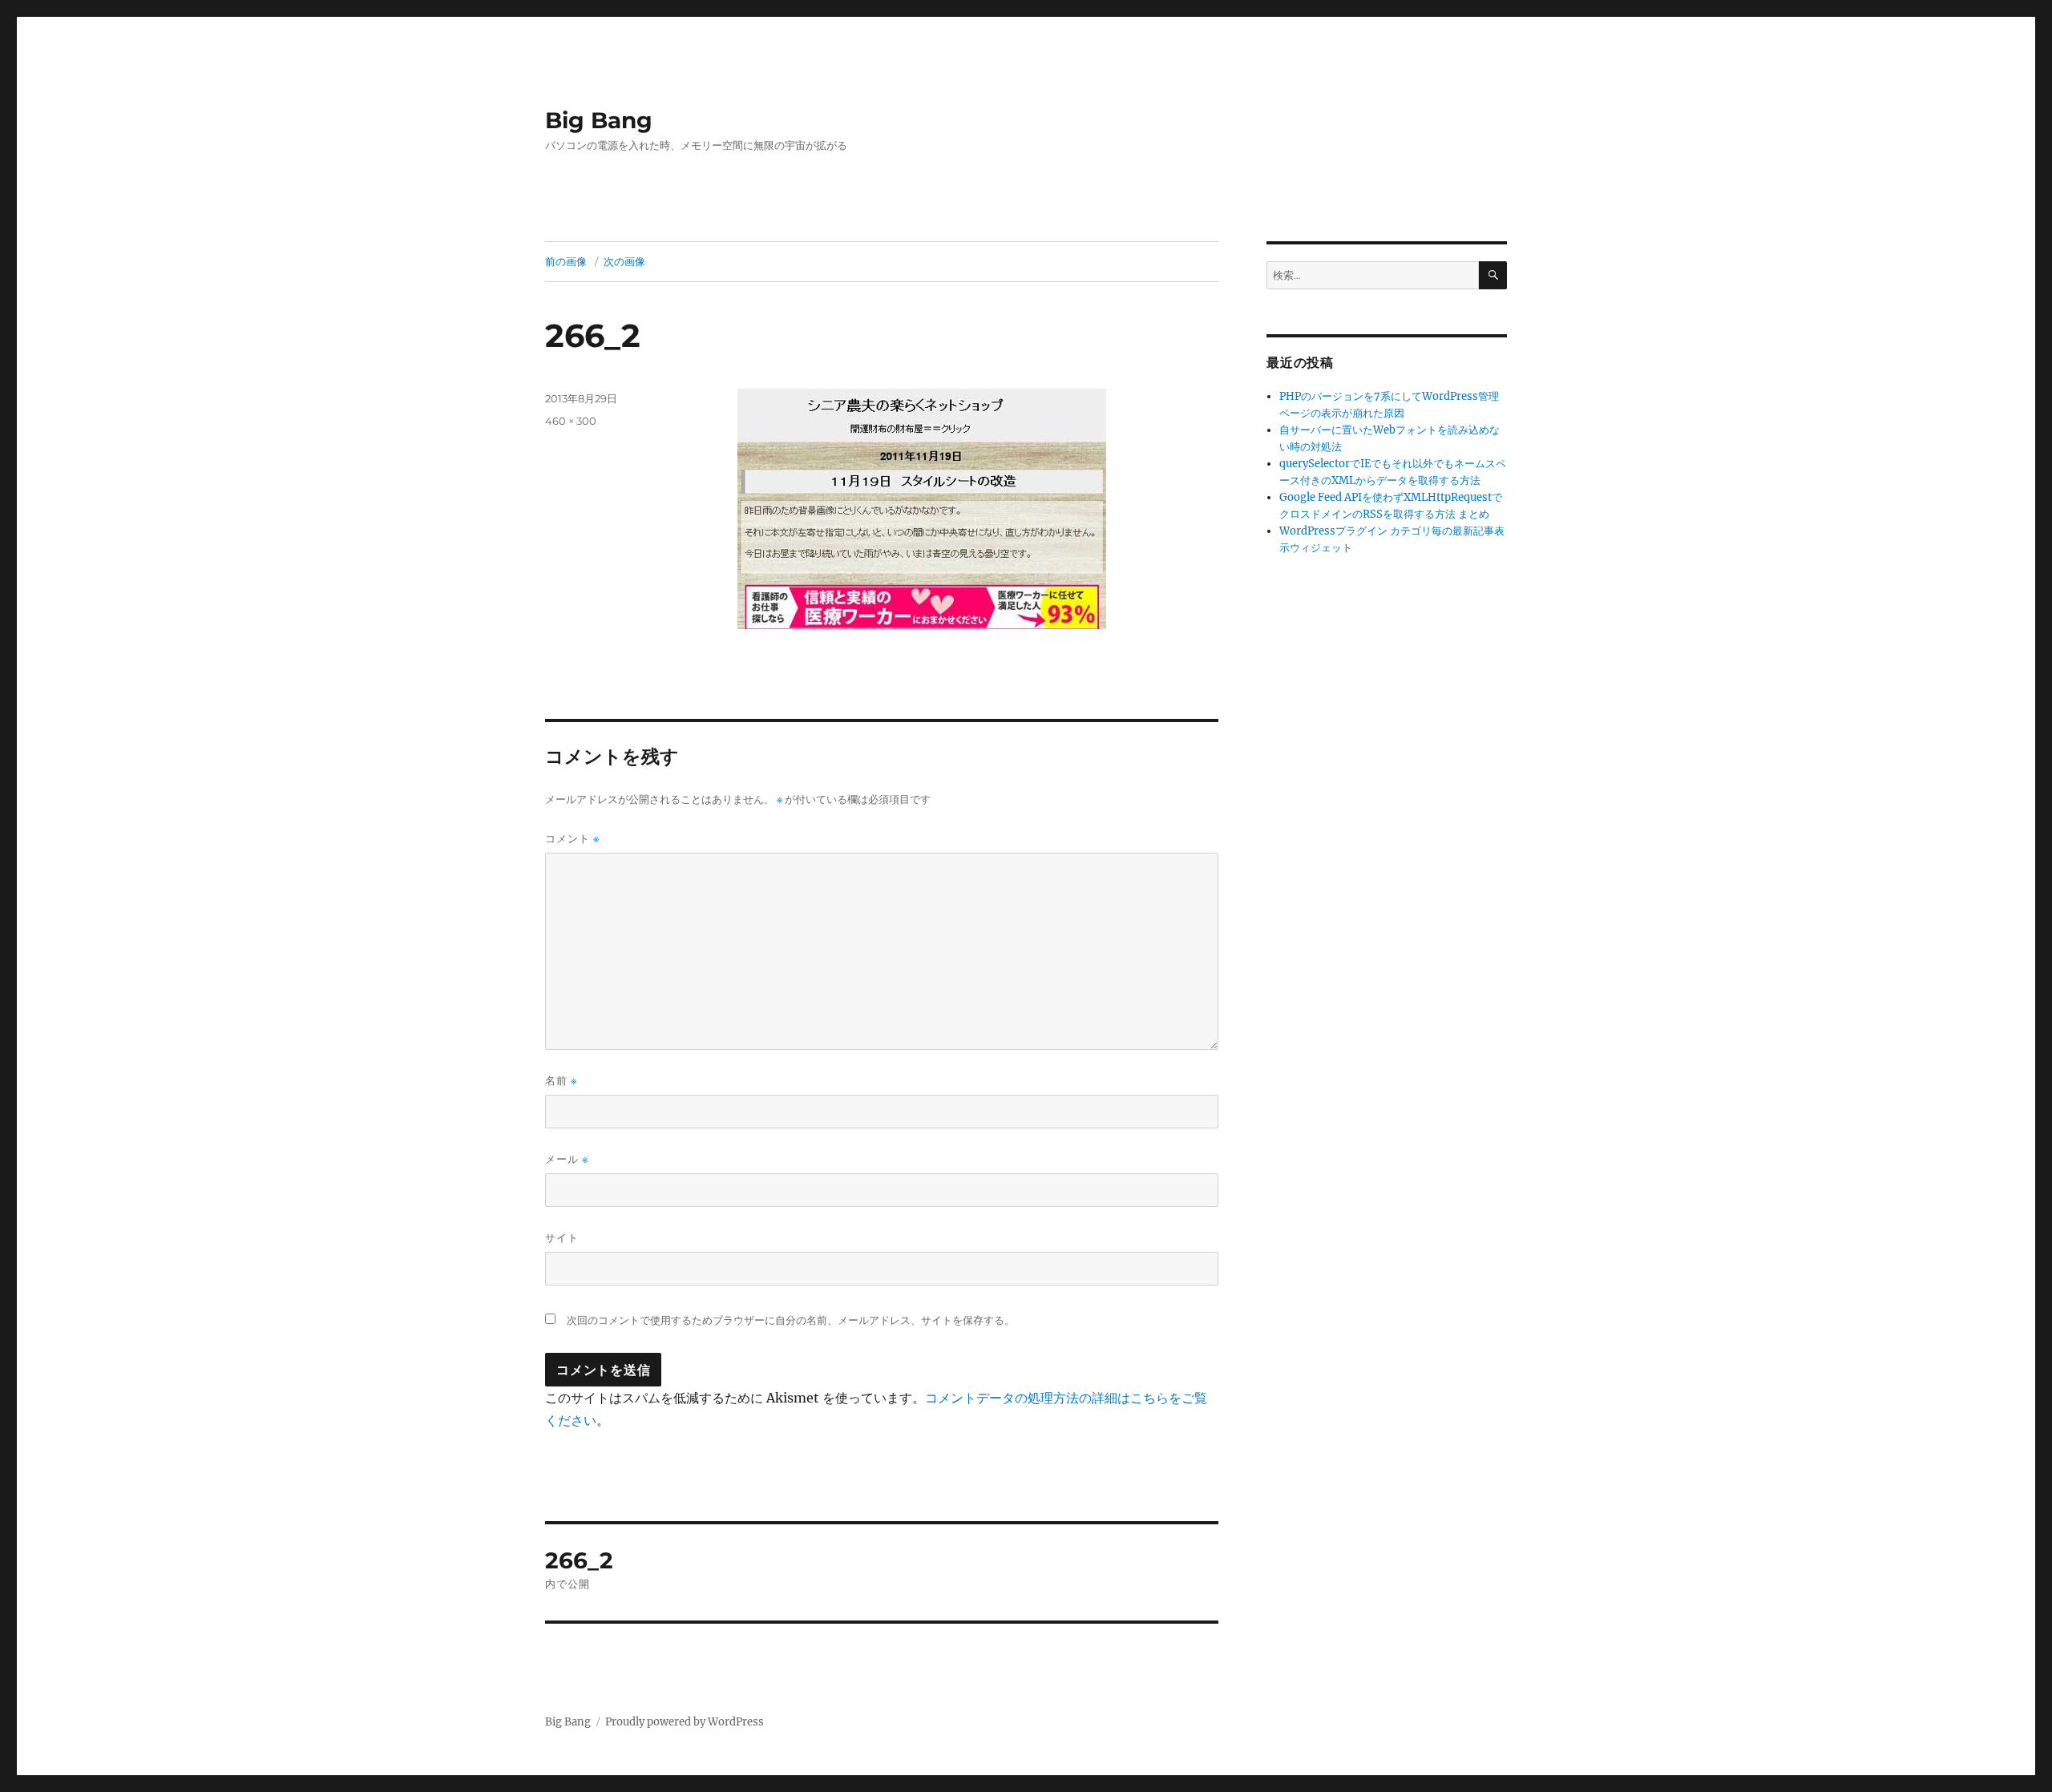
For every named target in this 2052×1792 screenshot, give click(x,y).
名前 (561, 1081)
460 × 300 (571, 421)
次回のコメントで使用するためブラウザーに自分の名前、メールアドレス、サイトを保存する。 (791, 1320)
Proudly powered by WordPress (685, 1722)
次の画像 (624, 261)
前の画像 (566, 261)
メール (567, 1159)
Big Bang (599, 120)
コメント (572, 839)
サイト (562, 1237)
